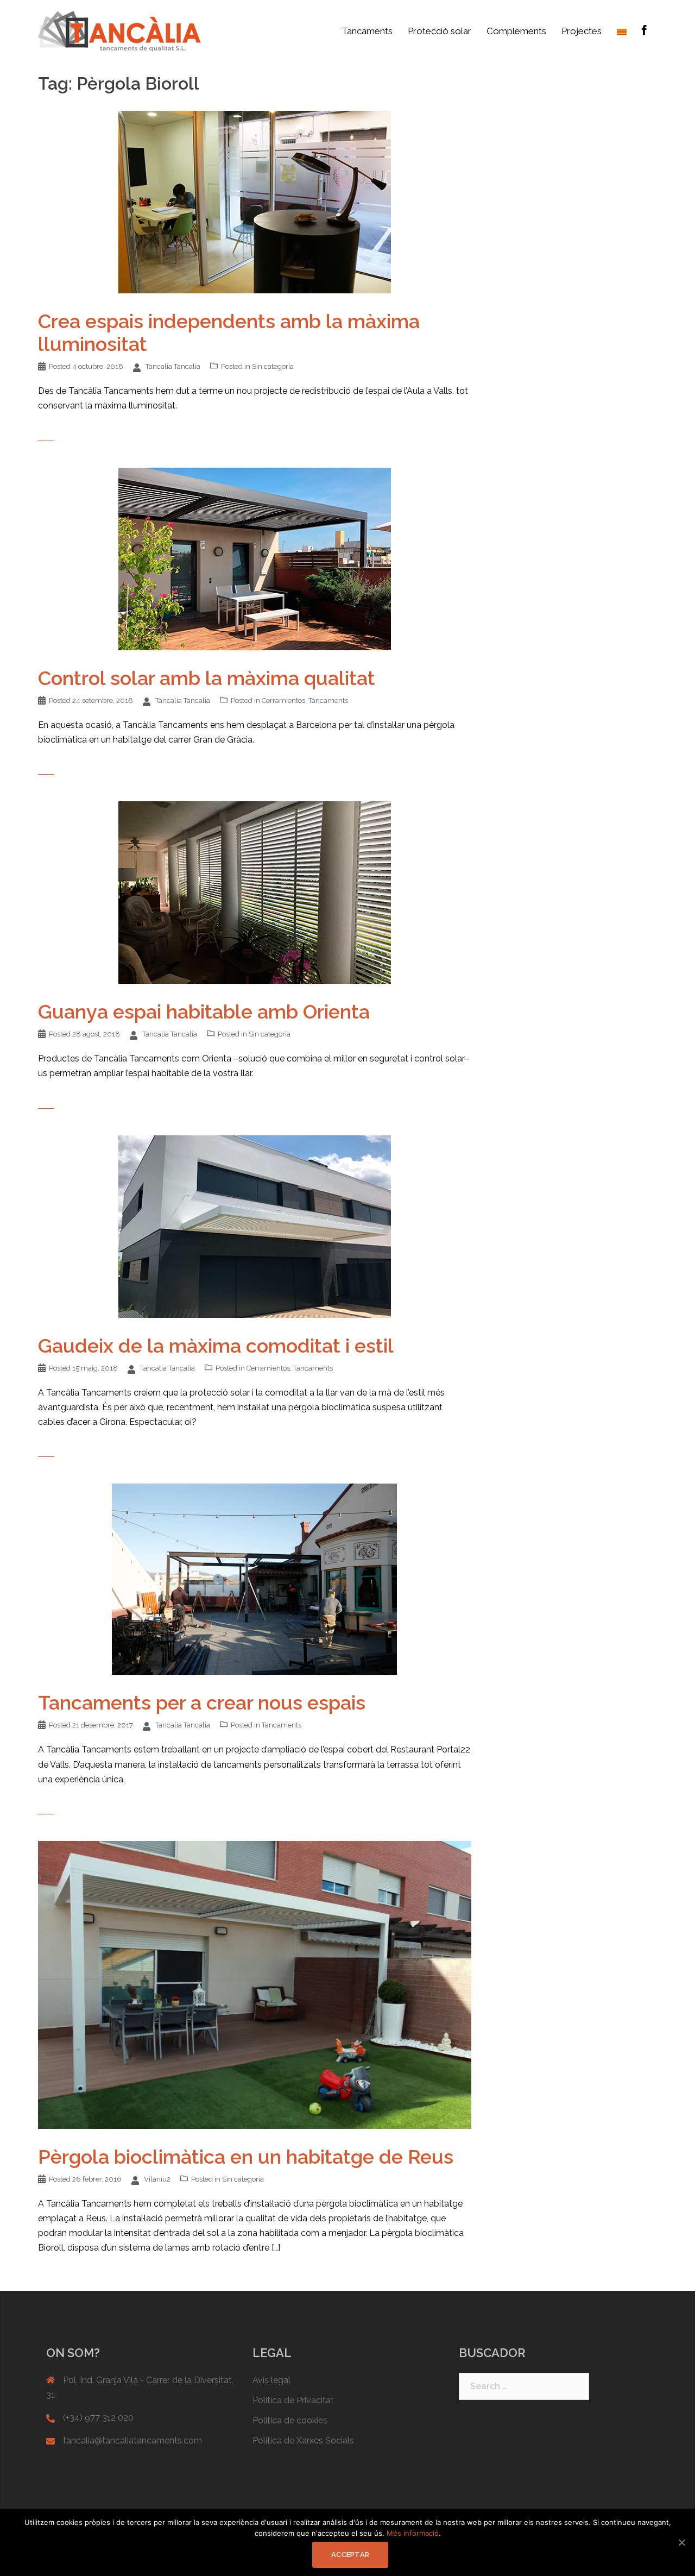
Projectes (582, 31)
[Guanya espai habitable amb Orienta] (255, 892)
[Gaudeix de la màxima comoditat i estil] (255, 1226)
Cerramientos (283, 700)
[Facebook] (644, 31)
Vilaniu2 (157, 2179)
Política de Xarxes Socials (303, 2440)
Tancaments (367, 31)
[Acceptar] (681, 2542)
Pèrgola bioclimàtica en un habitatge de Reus (246, 2157)
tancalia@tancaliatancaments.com (132, 2440)
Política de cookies (290, 2420)
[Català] (622, 31)
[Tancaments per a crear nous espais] (254, 1578)
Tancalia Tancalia (173, 366)
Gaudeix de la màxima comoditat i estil (216, 1346)
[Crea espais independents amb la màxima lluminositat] (255, 201)
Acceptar (350, 2555)
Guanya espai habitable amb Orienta (204, 1011)
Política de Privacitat (293, 2400)
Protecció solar (440, 31)
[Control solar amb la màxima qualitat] (255, 558)
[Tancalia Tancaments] (119, 31)
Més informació (413, 2533)
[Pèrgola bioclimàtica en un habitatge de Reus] (255, 1984)
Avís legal (271, 2380)
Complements (516, 31)
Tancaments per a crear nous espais (202, 1702)
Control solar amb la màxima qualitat (207, 678)
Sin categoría (273, 366)
